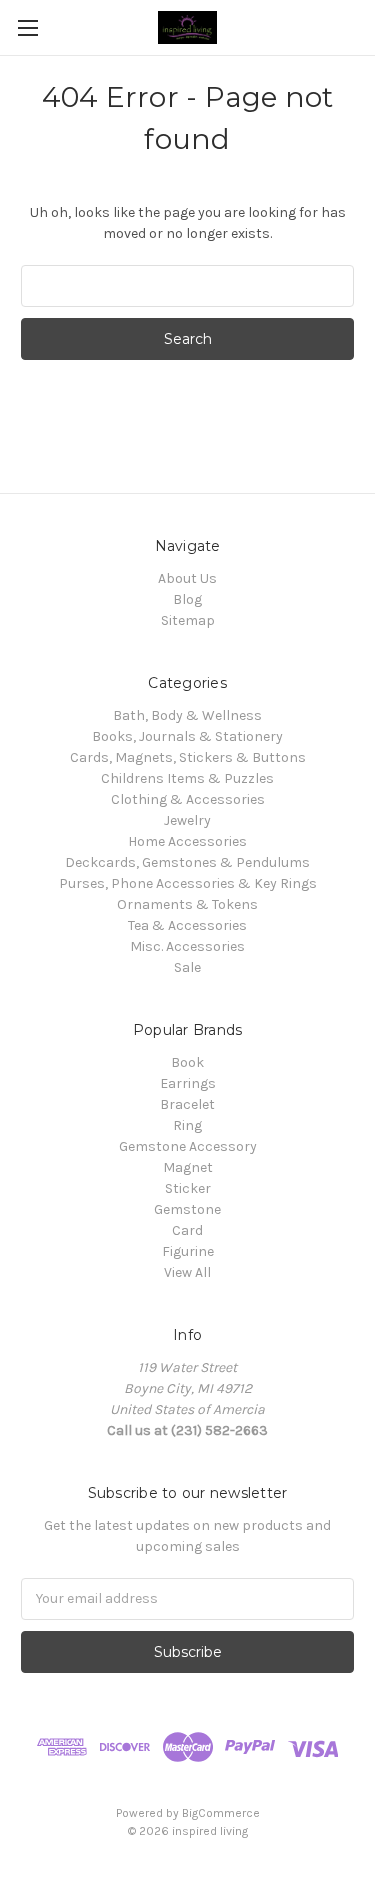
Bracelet (187, 1104)
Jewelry (187, 820)
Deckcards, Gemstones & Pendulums (187, 862)
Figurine (188, 1251)
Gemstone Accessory (188, 1146)
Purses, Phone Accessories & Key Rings (188, 883)
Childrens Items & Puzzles (187, 778)
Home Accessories (187, 841)
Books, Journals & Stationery (187, 736)
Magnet (188, 1167)
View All (187, 1272)
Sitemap (188, 620)
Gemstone (187, 1209)
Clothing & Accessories (188, 799)
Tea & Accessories (187, 925)
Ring (187, 1125)
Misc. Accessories (187, 946)
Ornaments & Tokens (187, 904)
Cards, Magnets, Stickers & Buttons (188, 757)
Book (187, 1062)
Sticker (188, 1188)
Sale (187, 967)
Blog (187, 599)
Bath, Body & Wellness (187, 715)
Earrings (188, 1083)
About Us (187, 578)
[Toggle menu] (27, 27)
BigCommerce (221, 1813)
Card (187, 1230)
